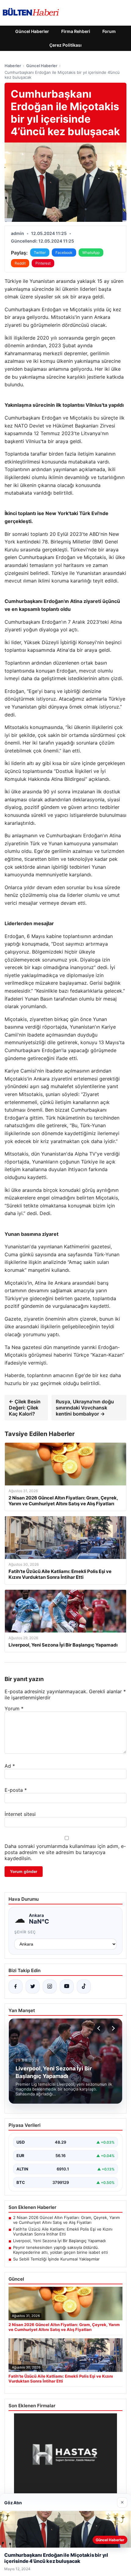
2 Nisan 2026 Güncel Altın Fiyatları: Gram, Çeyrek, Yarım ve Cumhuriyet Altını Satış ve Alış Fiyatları (66, 2220)
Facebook (64, 253)
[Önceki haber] (100, 2028)
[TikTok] (84, 1986)
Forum (109, 31)
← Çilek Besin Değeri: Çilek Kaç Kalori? (25, 1408)
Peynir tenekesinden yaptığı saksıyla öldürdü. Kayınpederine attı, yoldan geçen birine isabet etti (60, 2250)
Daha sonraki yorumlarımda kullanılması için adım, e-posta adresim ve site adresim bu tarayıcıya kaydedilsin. (65, 1852)
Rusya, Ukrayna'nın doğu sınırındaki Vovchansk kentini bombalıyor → (85, 1408)
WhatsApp (91, 253)
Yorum (14, 1708)
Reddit (20, 263)
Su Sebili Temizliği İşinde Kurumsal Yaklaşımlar (56, 2259)
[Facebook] (16, 1986)
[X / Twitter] (33, 1986)
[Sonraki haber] (112, 2028)
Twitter (40, 253)
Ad (10, 1766)
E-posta (16, 1790)
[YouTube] (67, 1986)
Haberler (13, 66)
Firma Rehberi (76, 31)
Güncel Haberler (32, 31)
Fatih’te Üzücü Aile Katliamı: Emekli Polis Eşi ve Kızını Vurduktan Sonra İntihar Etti (63, 2231)
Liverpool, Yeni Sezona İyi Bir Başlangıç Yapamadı (59, 2241)
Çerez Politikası (65, 45)
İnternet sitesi (20, 1814)
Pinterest (43, 263)
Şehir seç (25, 1932)
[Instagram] (50, 1986)
